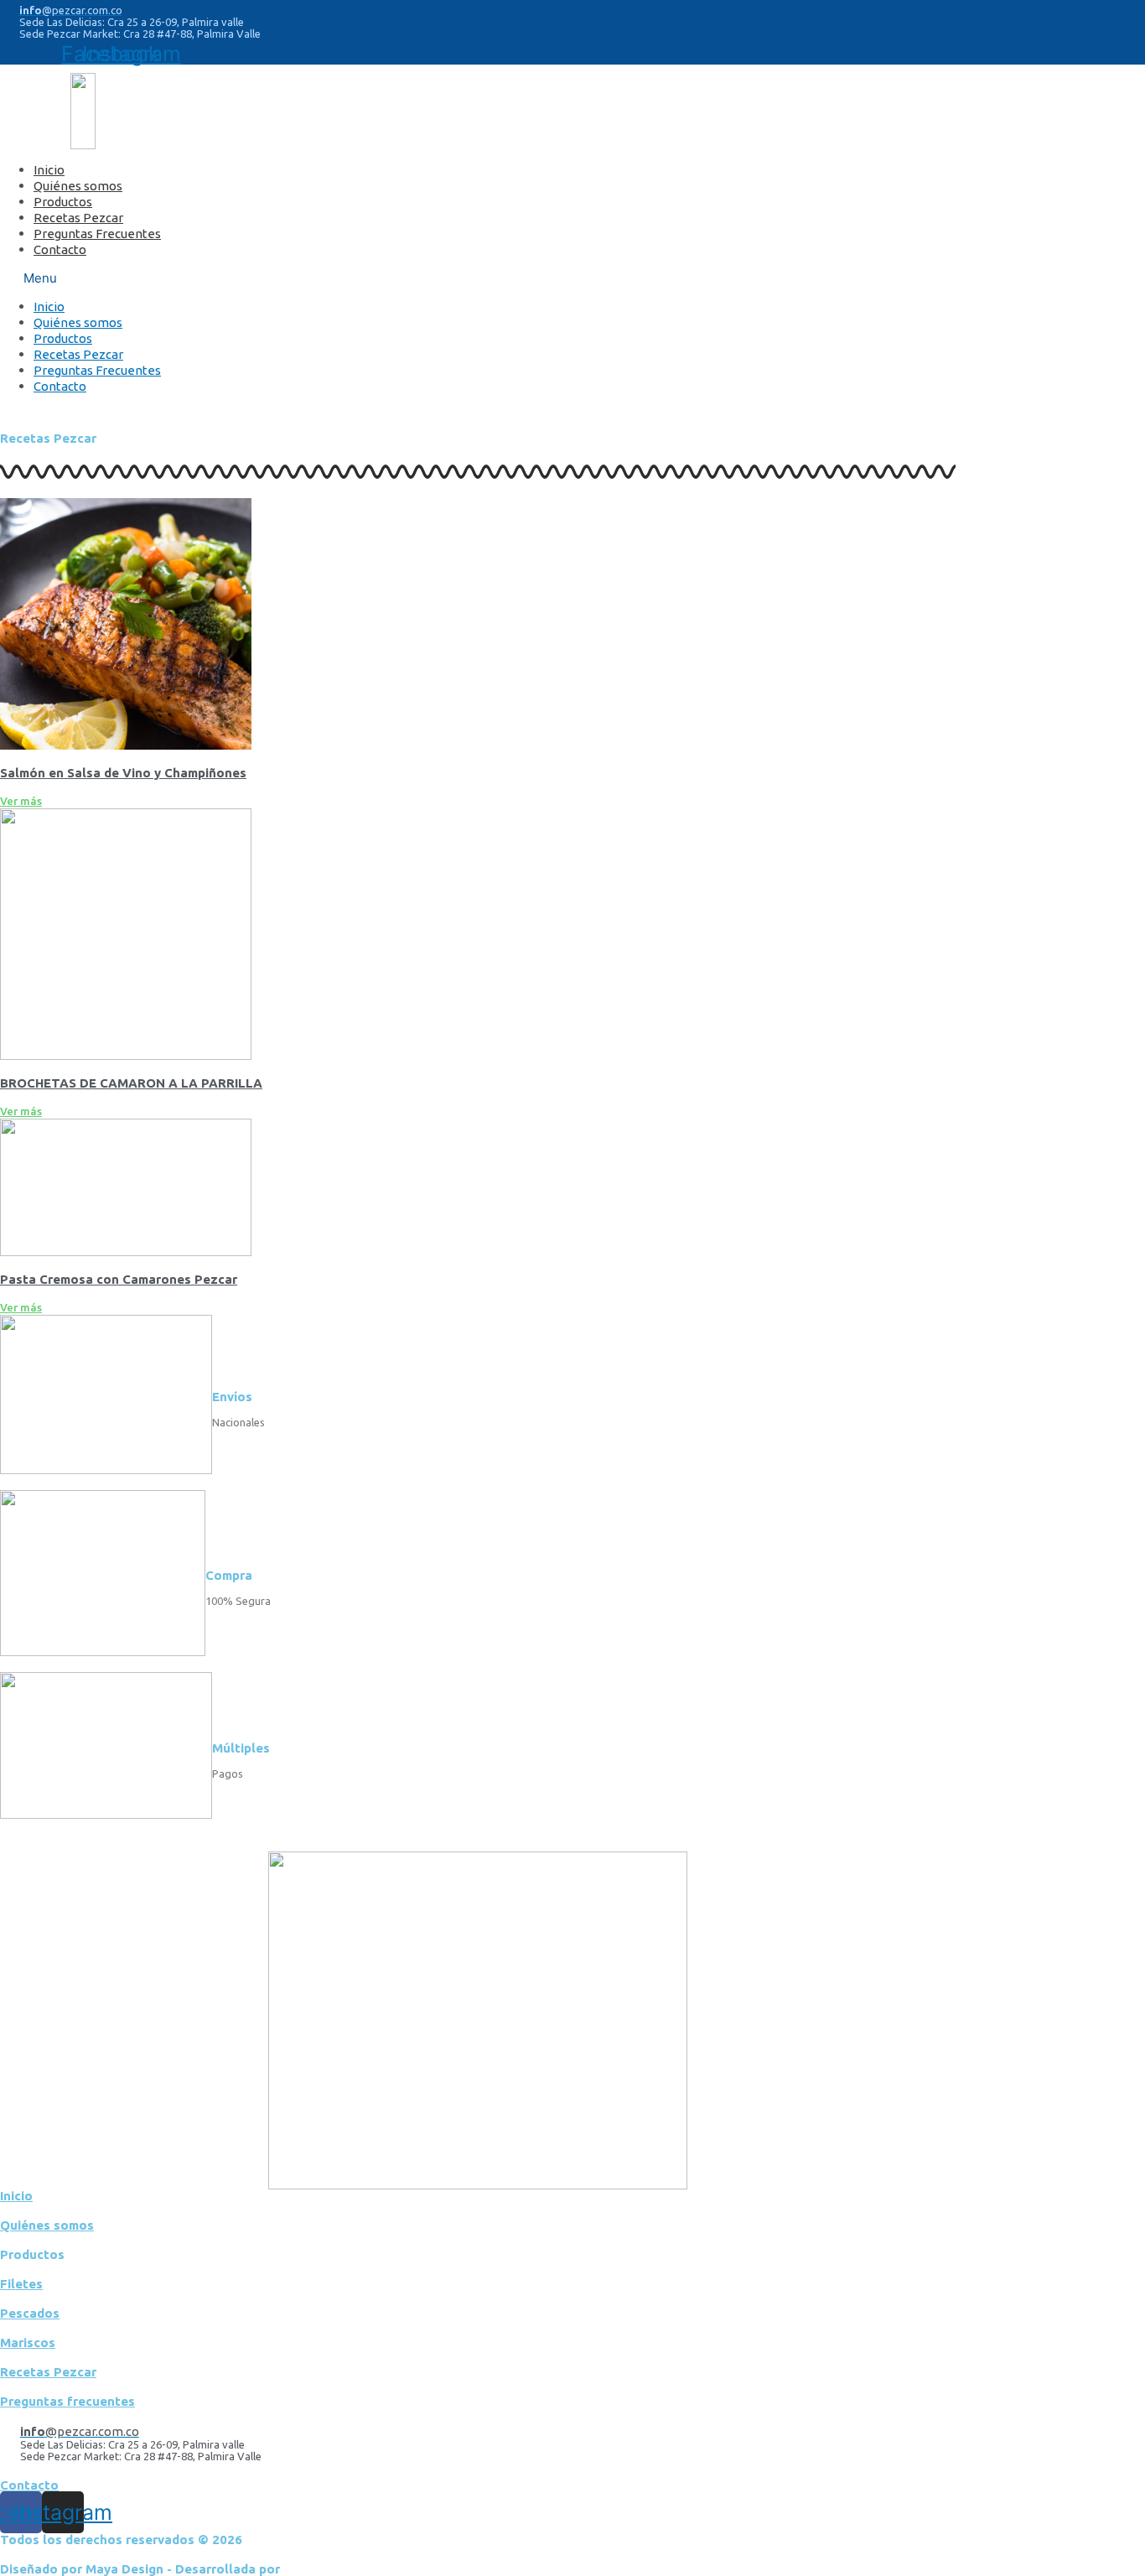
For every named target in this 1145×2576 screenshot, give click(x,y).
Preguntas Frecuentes (97, 234)
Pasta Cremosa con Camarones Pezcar (119, 1279)
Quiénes (47, 2225)
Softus (304, 2569)
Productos (63, 202)
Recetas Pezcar (78, 218)
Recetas (48, 2372)
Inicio (49, 170)
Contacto (60, 249)
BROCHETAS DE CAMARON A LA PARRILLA (131, 1083)
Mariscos (28, 2342)
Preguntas (67, 2401)
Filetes (21, 2284)
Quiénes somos (78, 186)
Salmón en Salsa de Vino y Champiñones (123, 773)
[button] (382, 278)
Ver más (21, 801)
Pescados (30, 2313)
